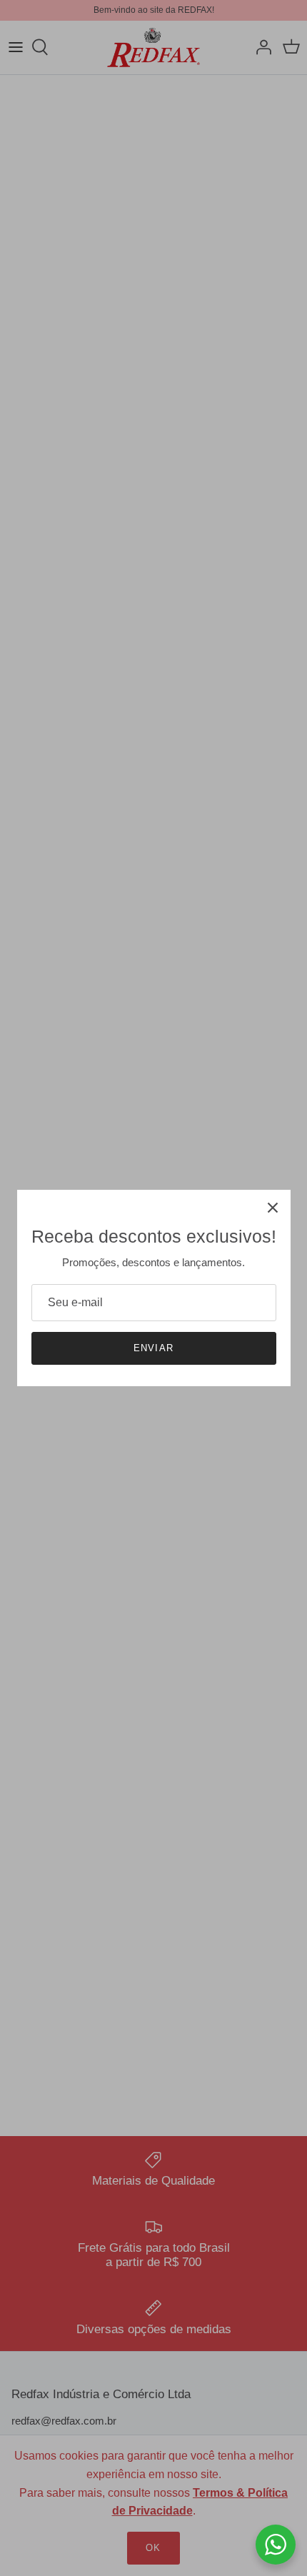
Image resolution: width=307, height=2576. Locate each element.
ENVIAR (153, 1348)
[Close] (273, 1208)
